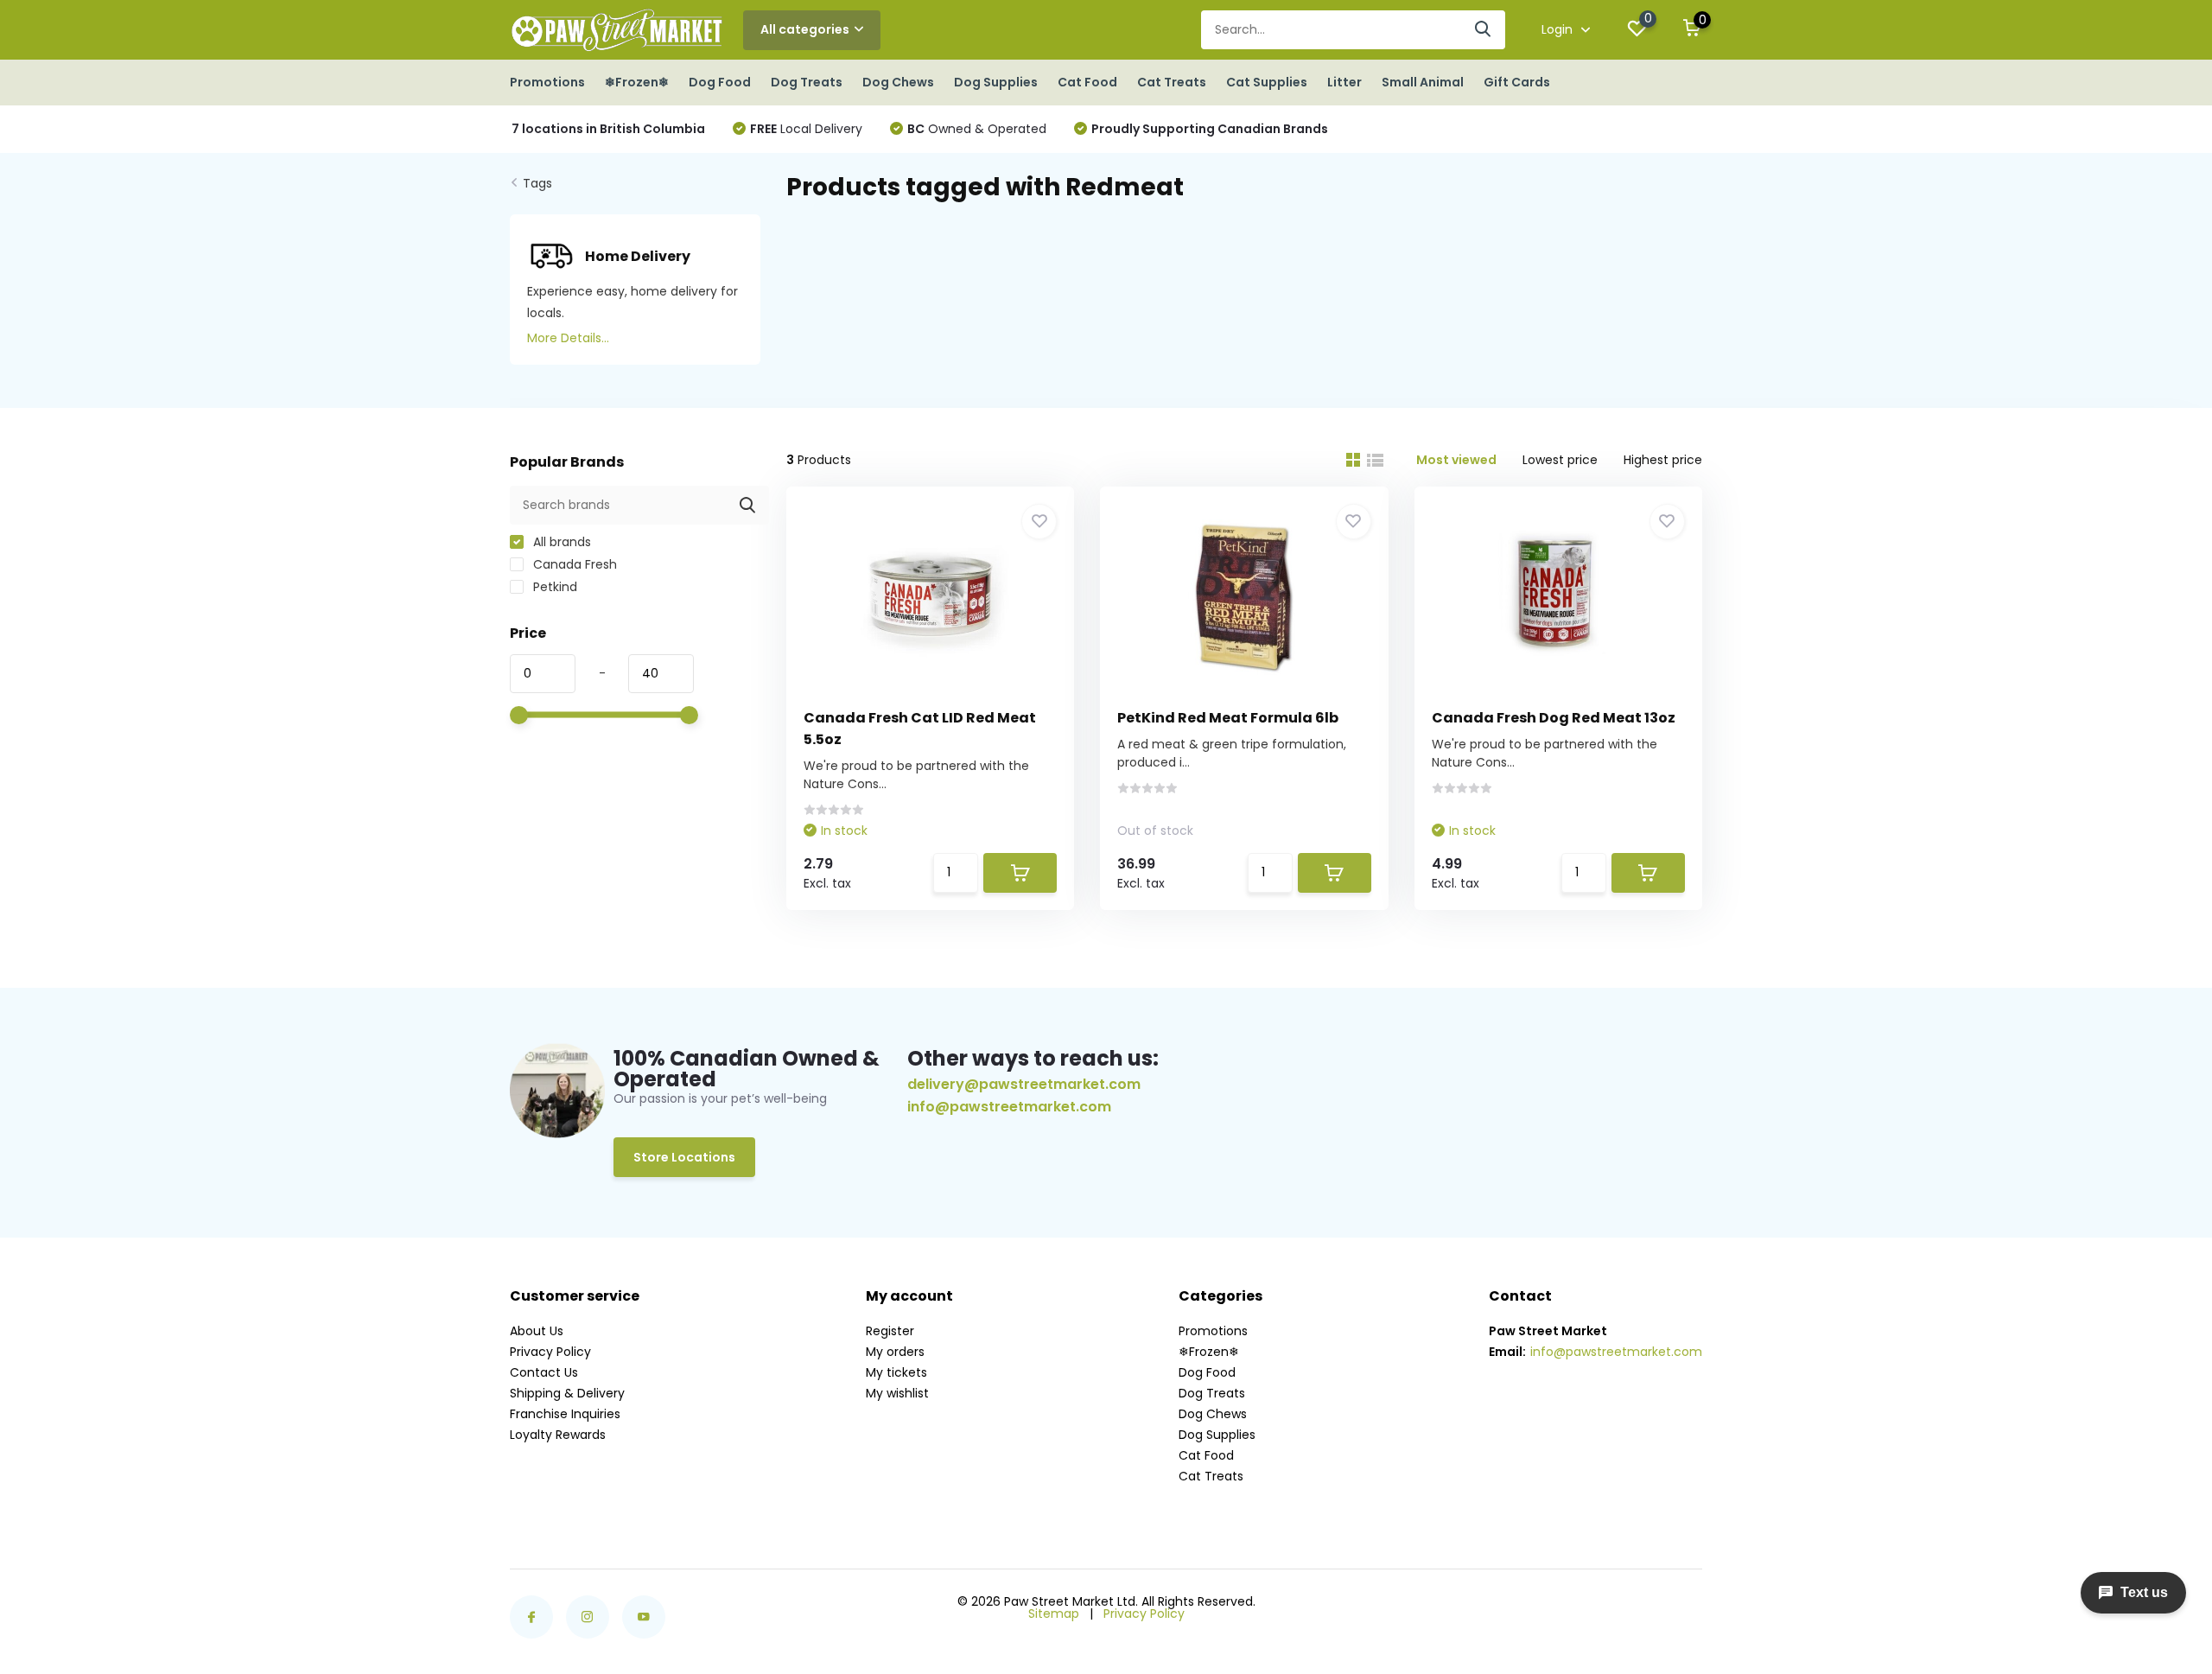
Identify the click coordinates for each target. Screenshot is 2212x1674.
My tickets (896, 1372)
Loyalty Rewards (558, 1435)
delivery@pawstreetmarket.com (1024, 1084)
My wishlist (897, 1393)
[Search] (1484, 30)
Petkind (553, 587)
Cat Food (1087, 82)
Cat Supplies (1267, 82)
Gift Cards (1517, 82)
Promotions (547, 82)
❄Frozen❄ (637, 82)
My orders (895, 1352)
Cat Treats (1172, 82)
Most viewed (1456, 460)
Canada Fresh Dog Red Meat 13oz (1554, 718)
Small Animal (1423, 82)
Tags (537, 183)
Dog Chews (898, 82)
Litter (1344, 82)
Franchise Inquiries (565, 1414)
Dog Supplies (996, 82)
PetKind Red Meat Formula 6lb (1228, 718)
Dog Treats (807, 82)
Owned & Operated (977, 129)
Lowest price (1560, 460)
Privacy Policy (550, 1352)
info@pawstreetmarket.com (1009, 1107)
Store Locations (684, 1157)
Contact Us (544, 1372)
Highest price (1663, 460)
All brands (560, 542)
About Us (537, 1331)
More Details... (568, 338)
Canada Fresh (573, 564)
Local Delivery (806, 129)
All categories (805, 29)
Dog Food (720, 82)
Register (890, 1331)
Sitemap (1054, 1614)
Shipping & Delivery (567, 1393)
